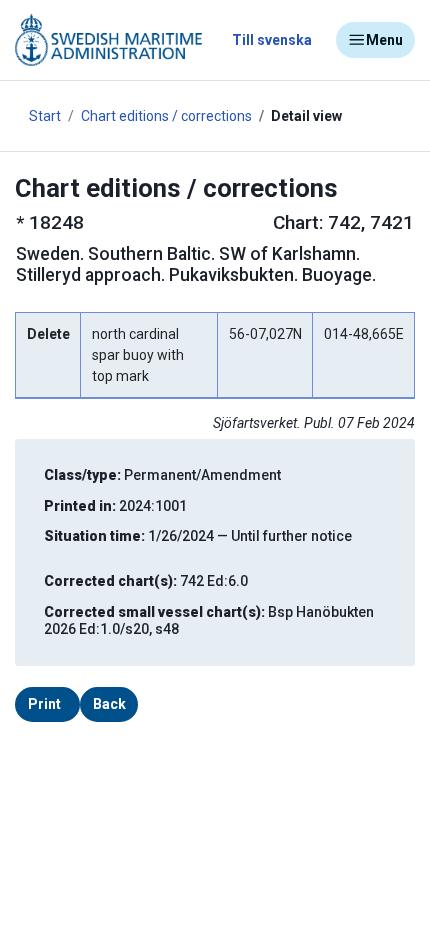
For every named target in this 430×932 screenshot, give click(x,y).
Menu (384, 40)
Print (44, 704)
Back (109, 704)
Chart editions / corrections (166, 116)
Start (45, 116)
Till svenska (272, 40)
